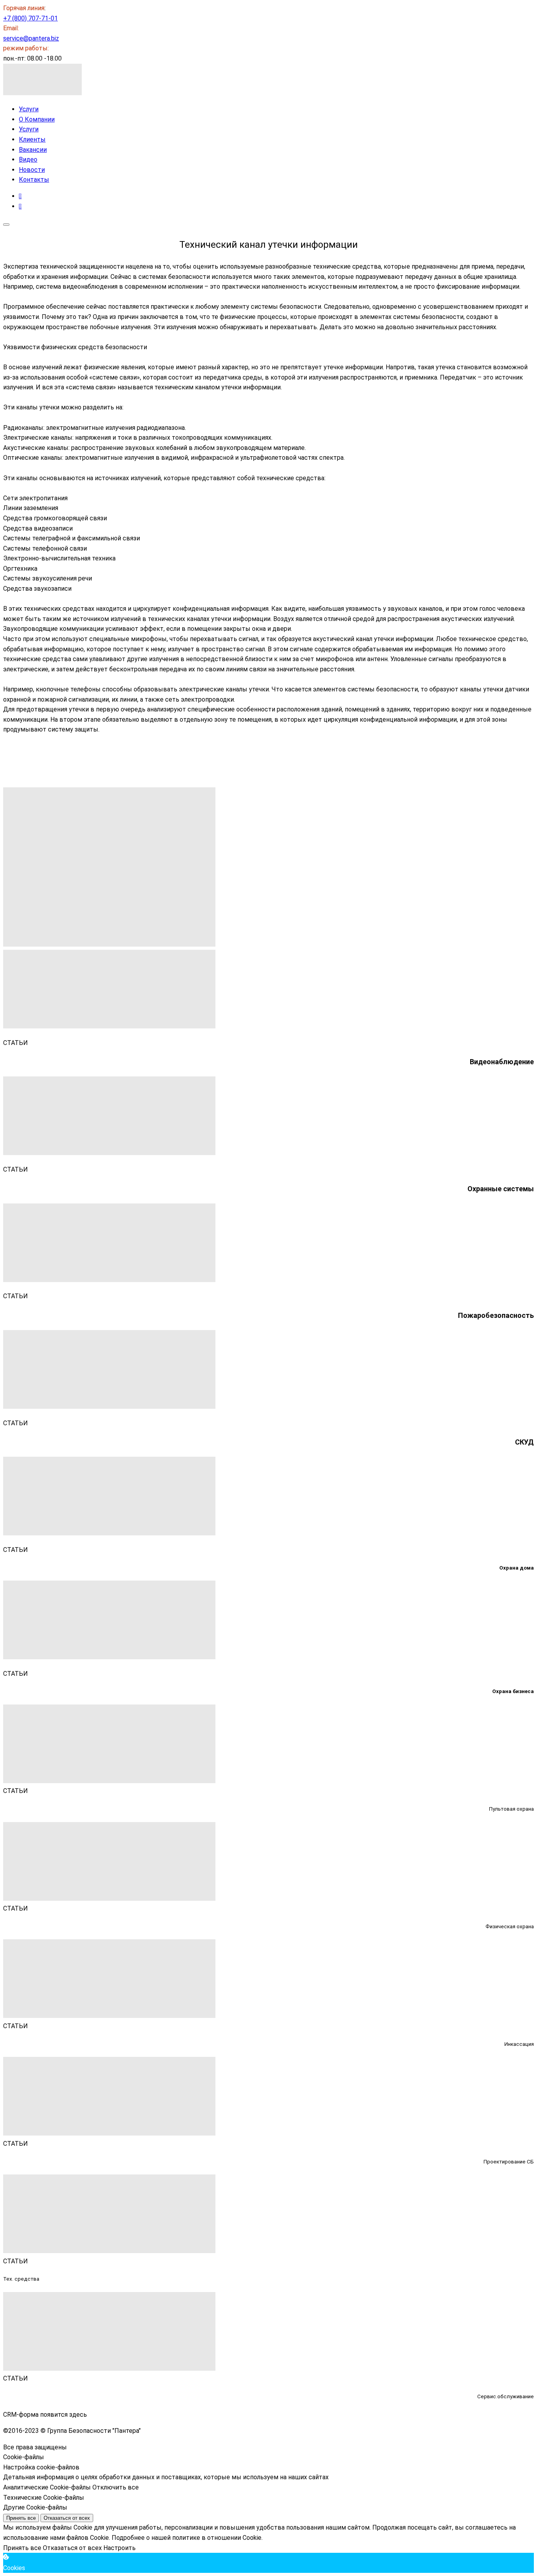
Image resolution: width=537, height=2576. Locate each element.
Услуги (29, 109)
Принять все (21, 2518)
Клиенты (32, 139)
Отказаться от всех (67, 2518)
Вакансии (33, 150)
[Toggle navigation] (6, 225)
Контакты (34, 180)
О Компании (37, 119)
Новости (32, 170)
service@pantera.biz (31, 38)
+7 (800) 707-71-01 (30, 18)
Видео (28, 159)
